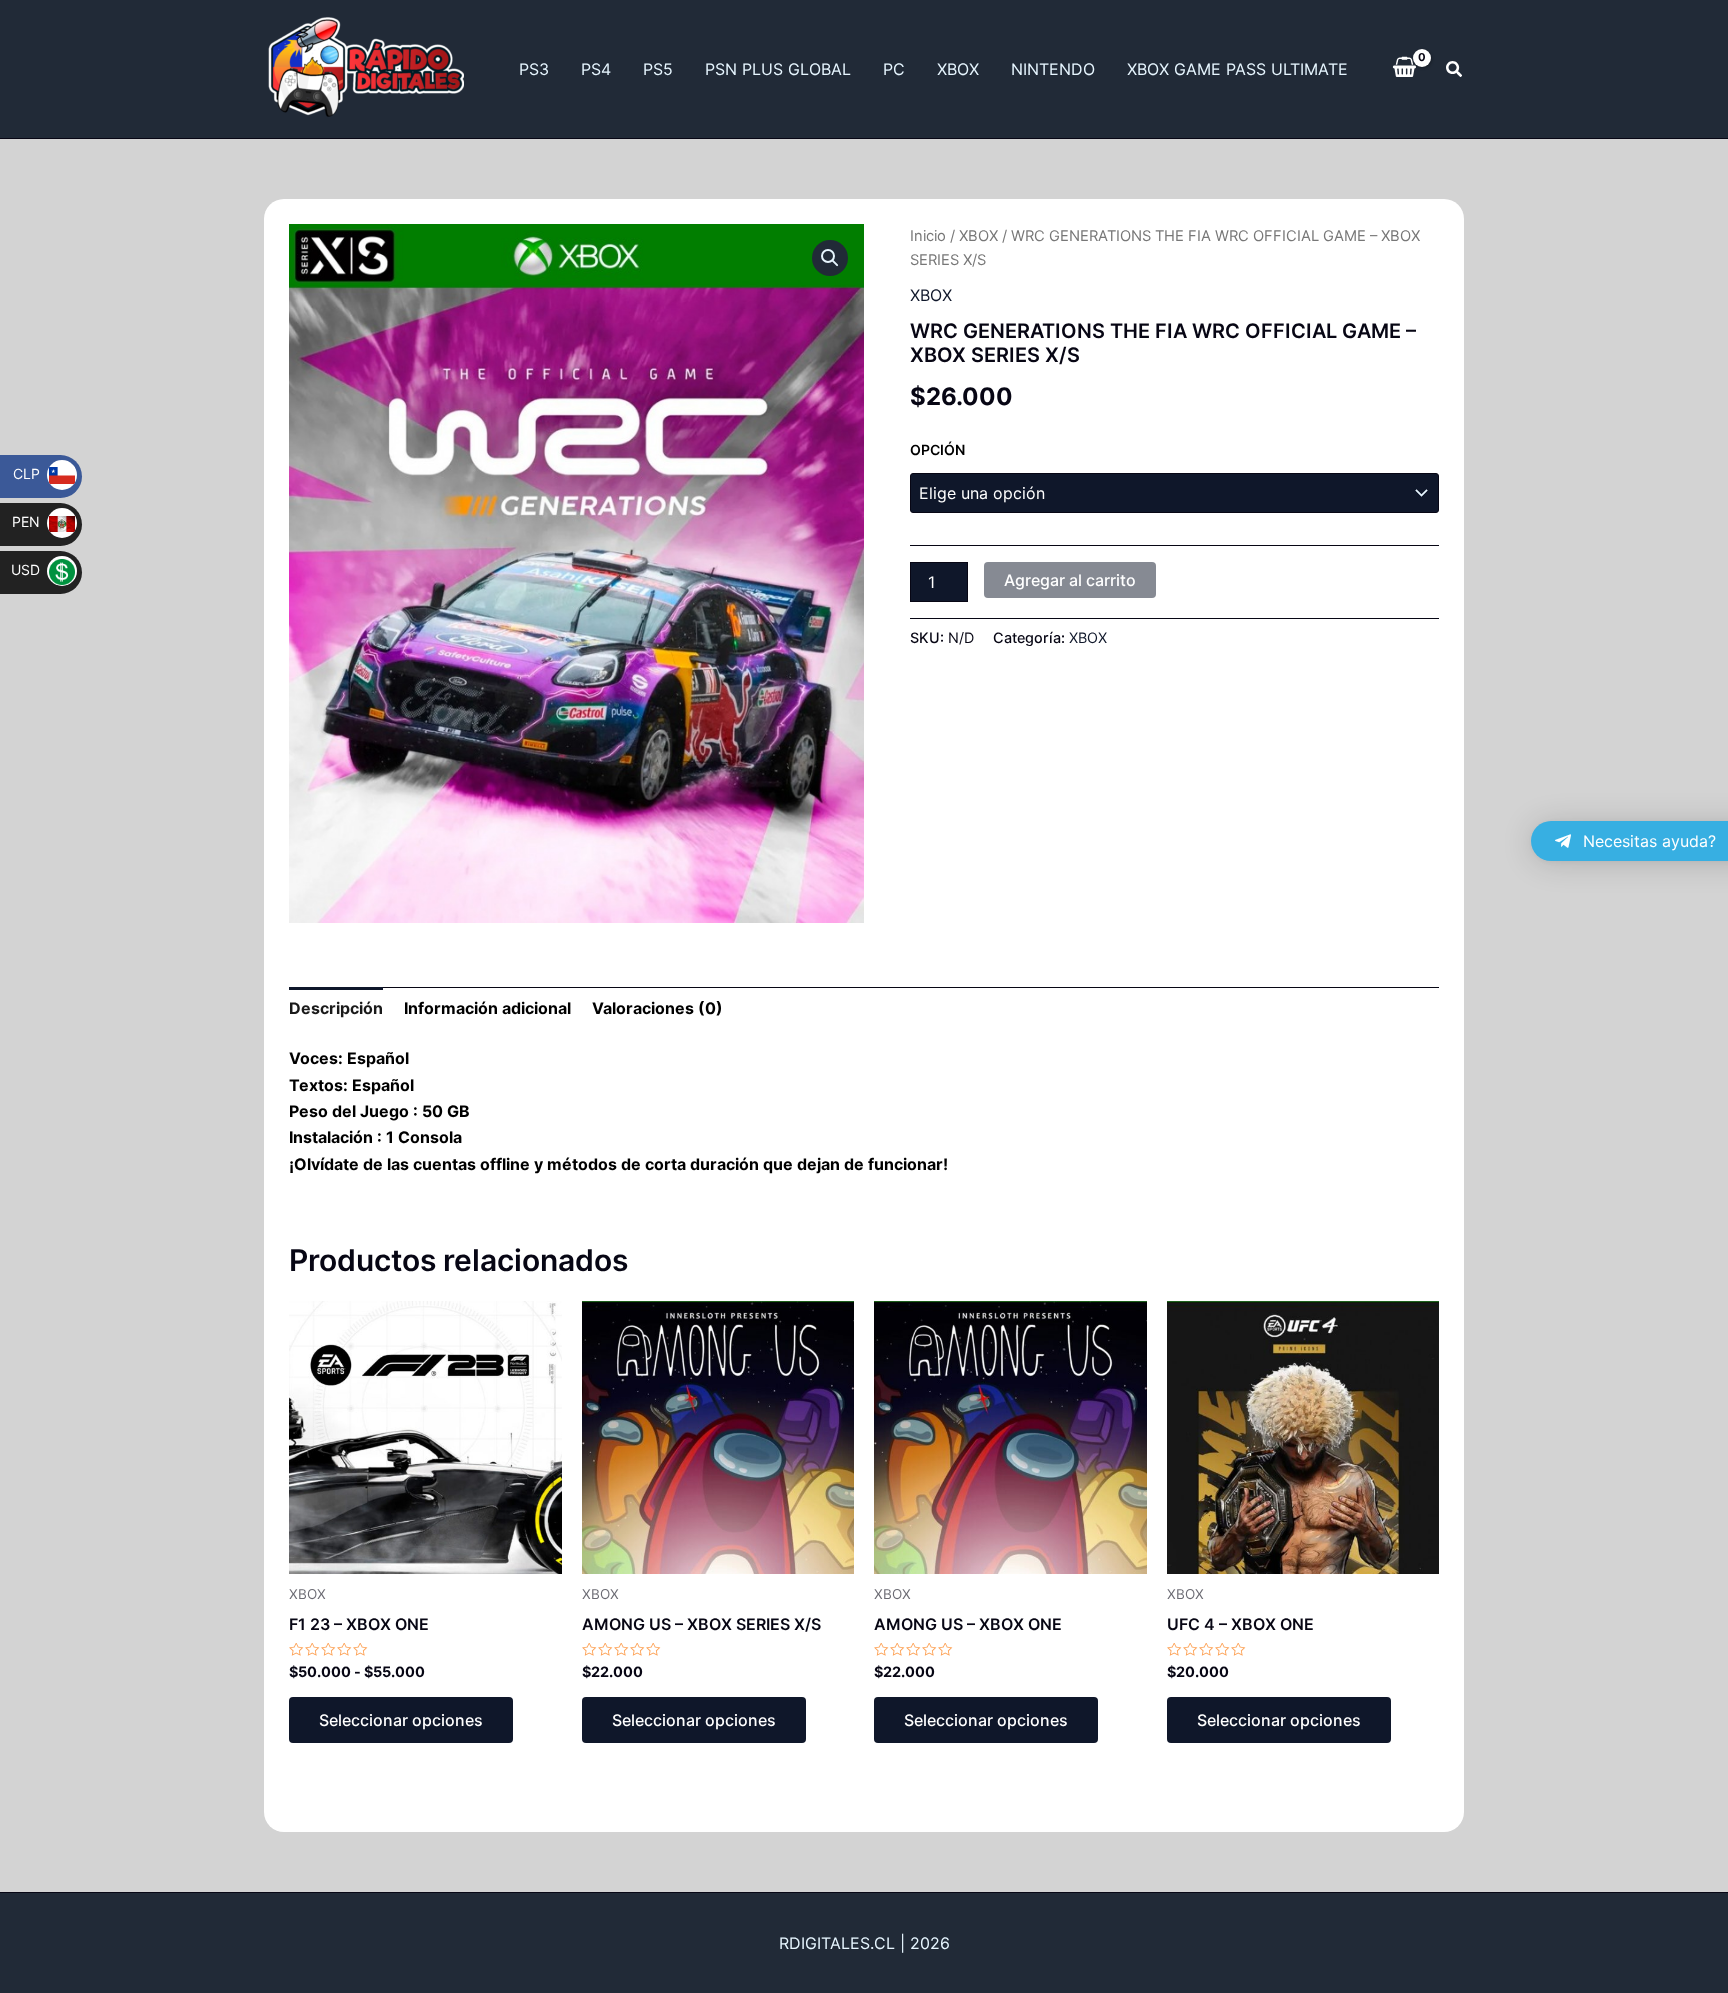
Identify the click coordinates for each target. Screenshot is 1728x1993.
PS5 (658, 69)
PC (894, 69)
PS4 (596, 69)
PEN (39, 521)
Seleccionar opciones (401, 1720)
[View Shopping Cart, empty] (1405, 69)
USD (38, 569)
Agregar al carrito (1070, 580)
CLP (39, 473)
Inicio (928, 236)
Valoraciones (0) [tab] (657, 1008)
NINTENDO (1053, 69)
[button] (1455, 69)
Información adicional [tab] (487, 1008)
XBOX (958, 69)
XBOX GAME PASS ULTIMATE (1237, 69)
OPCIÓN (937, 449)
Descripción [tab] (336, 1008)
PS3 (534, 69)
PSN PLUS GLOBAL (778, 69)
